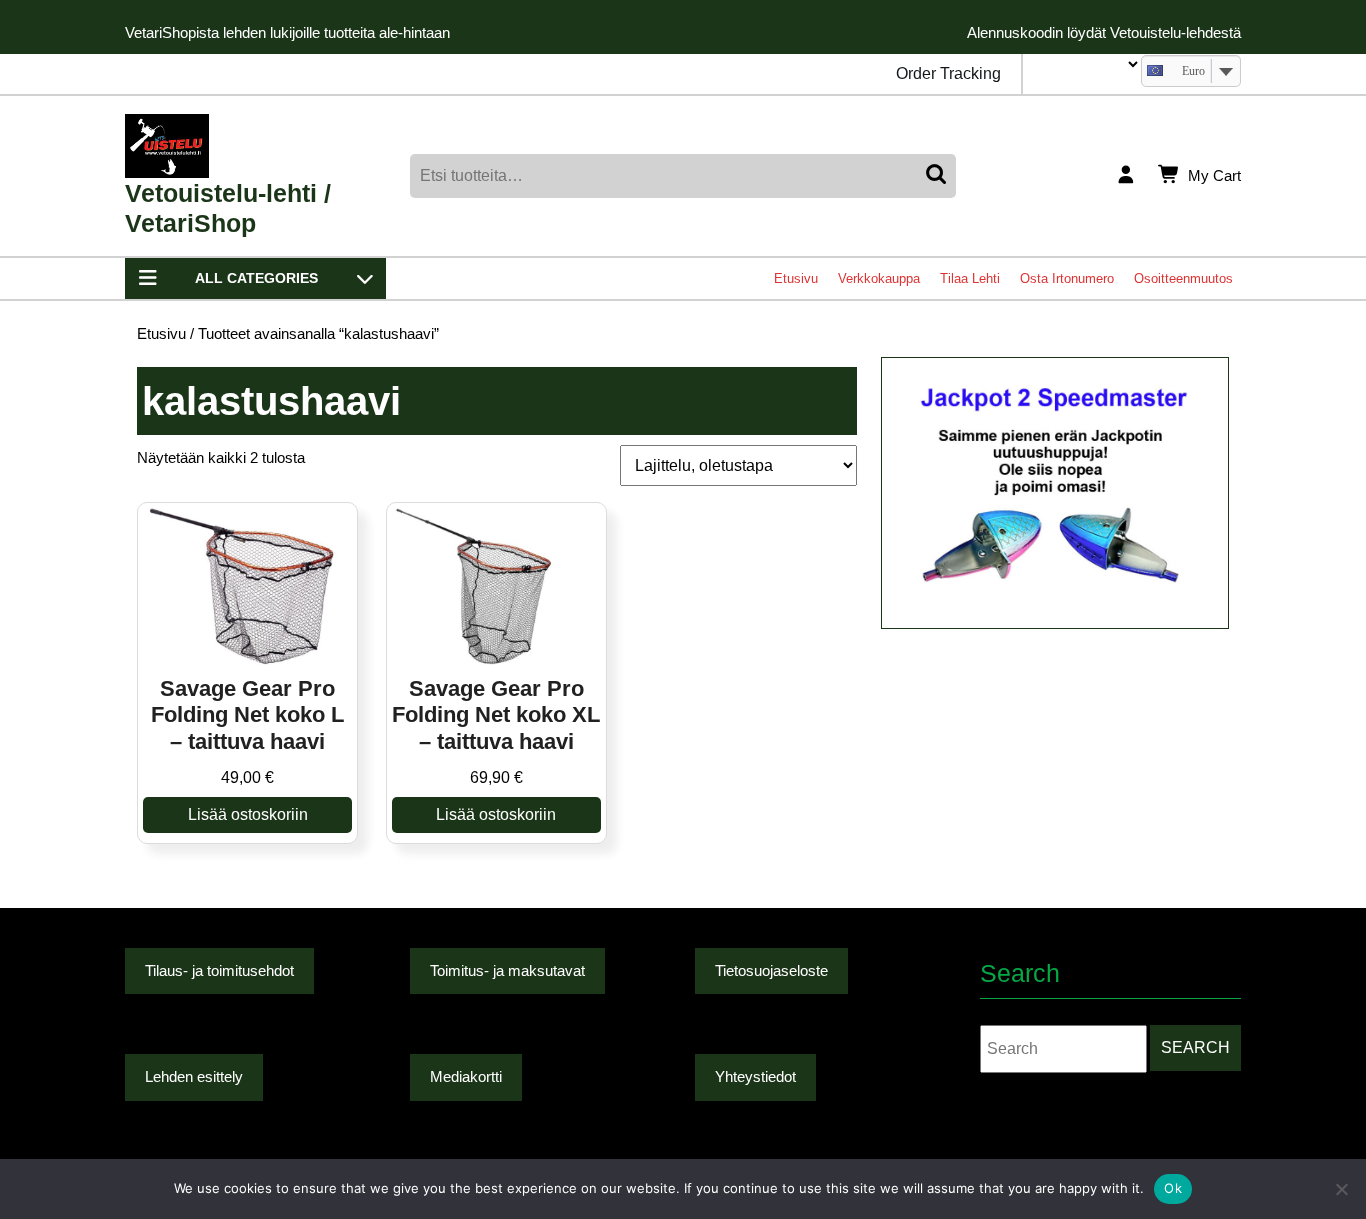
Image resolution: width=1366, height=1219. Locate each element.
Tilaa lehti (970, 278)
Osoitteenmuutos (1183, 278)
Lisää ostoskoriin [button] (248, 814)
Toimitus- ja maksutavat (507, 970)
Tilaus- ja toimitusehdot (219, 970)
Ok (1173, 1188)
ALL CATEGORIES (256, 278)
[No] (1341, 1189)
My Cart (1214, 177)
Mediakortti (466, 1076)
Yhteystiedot (755, 1076)
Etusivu (796, 278)
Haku (938, 176)
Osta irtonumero (1067, 278)
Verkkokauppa (879, 278)
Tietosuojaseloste (771, 970)
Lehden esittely (194, 1076)
